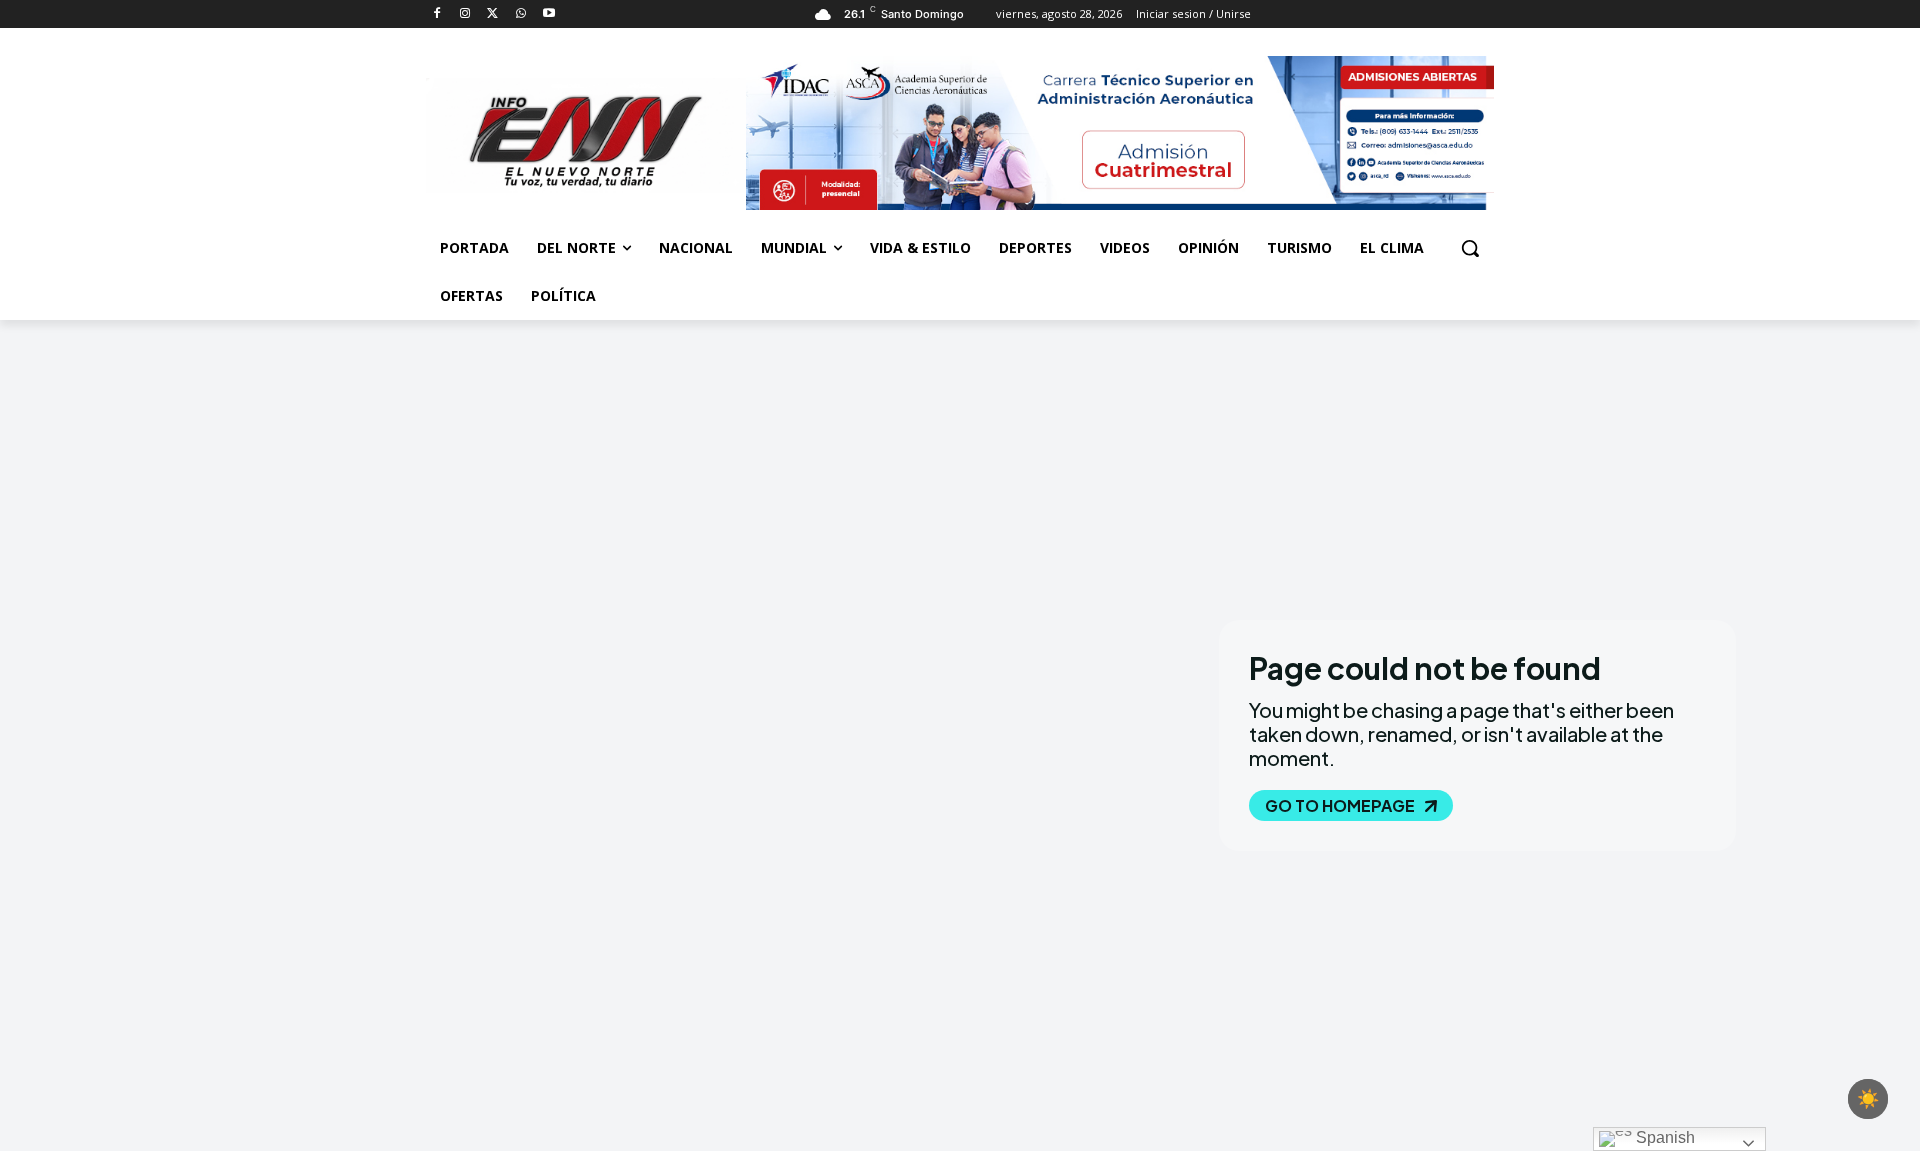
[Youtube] (548, 14)
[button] (1470, 248)
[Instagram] (465, 14)
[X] (493, 14)
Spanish (1663, 1137)
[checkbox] (1868, 1099)
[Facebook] (437, 14)
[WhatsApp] (520, 14)
